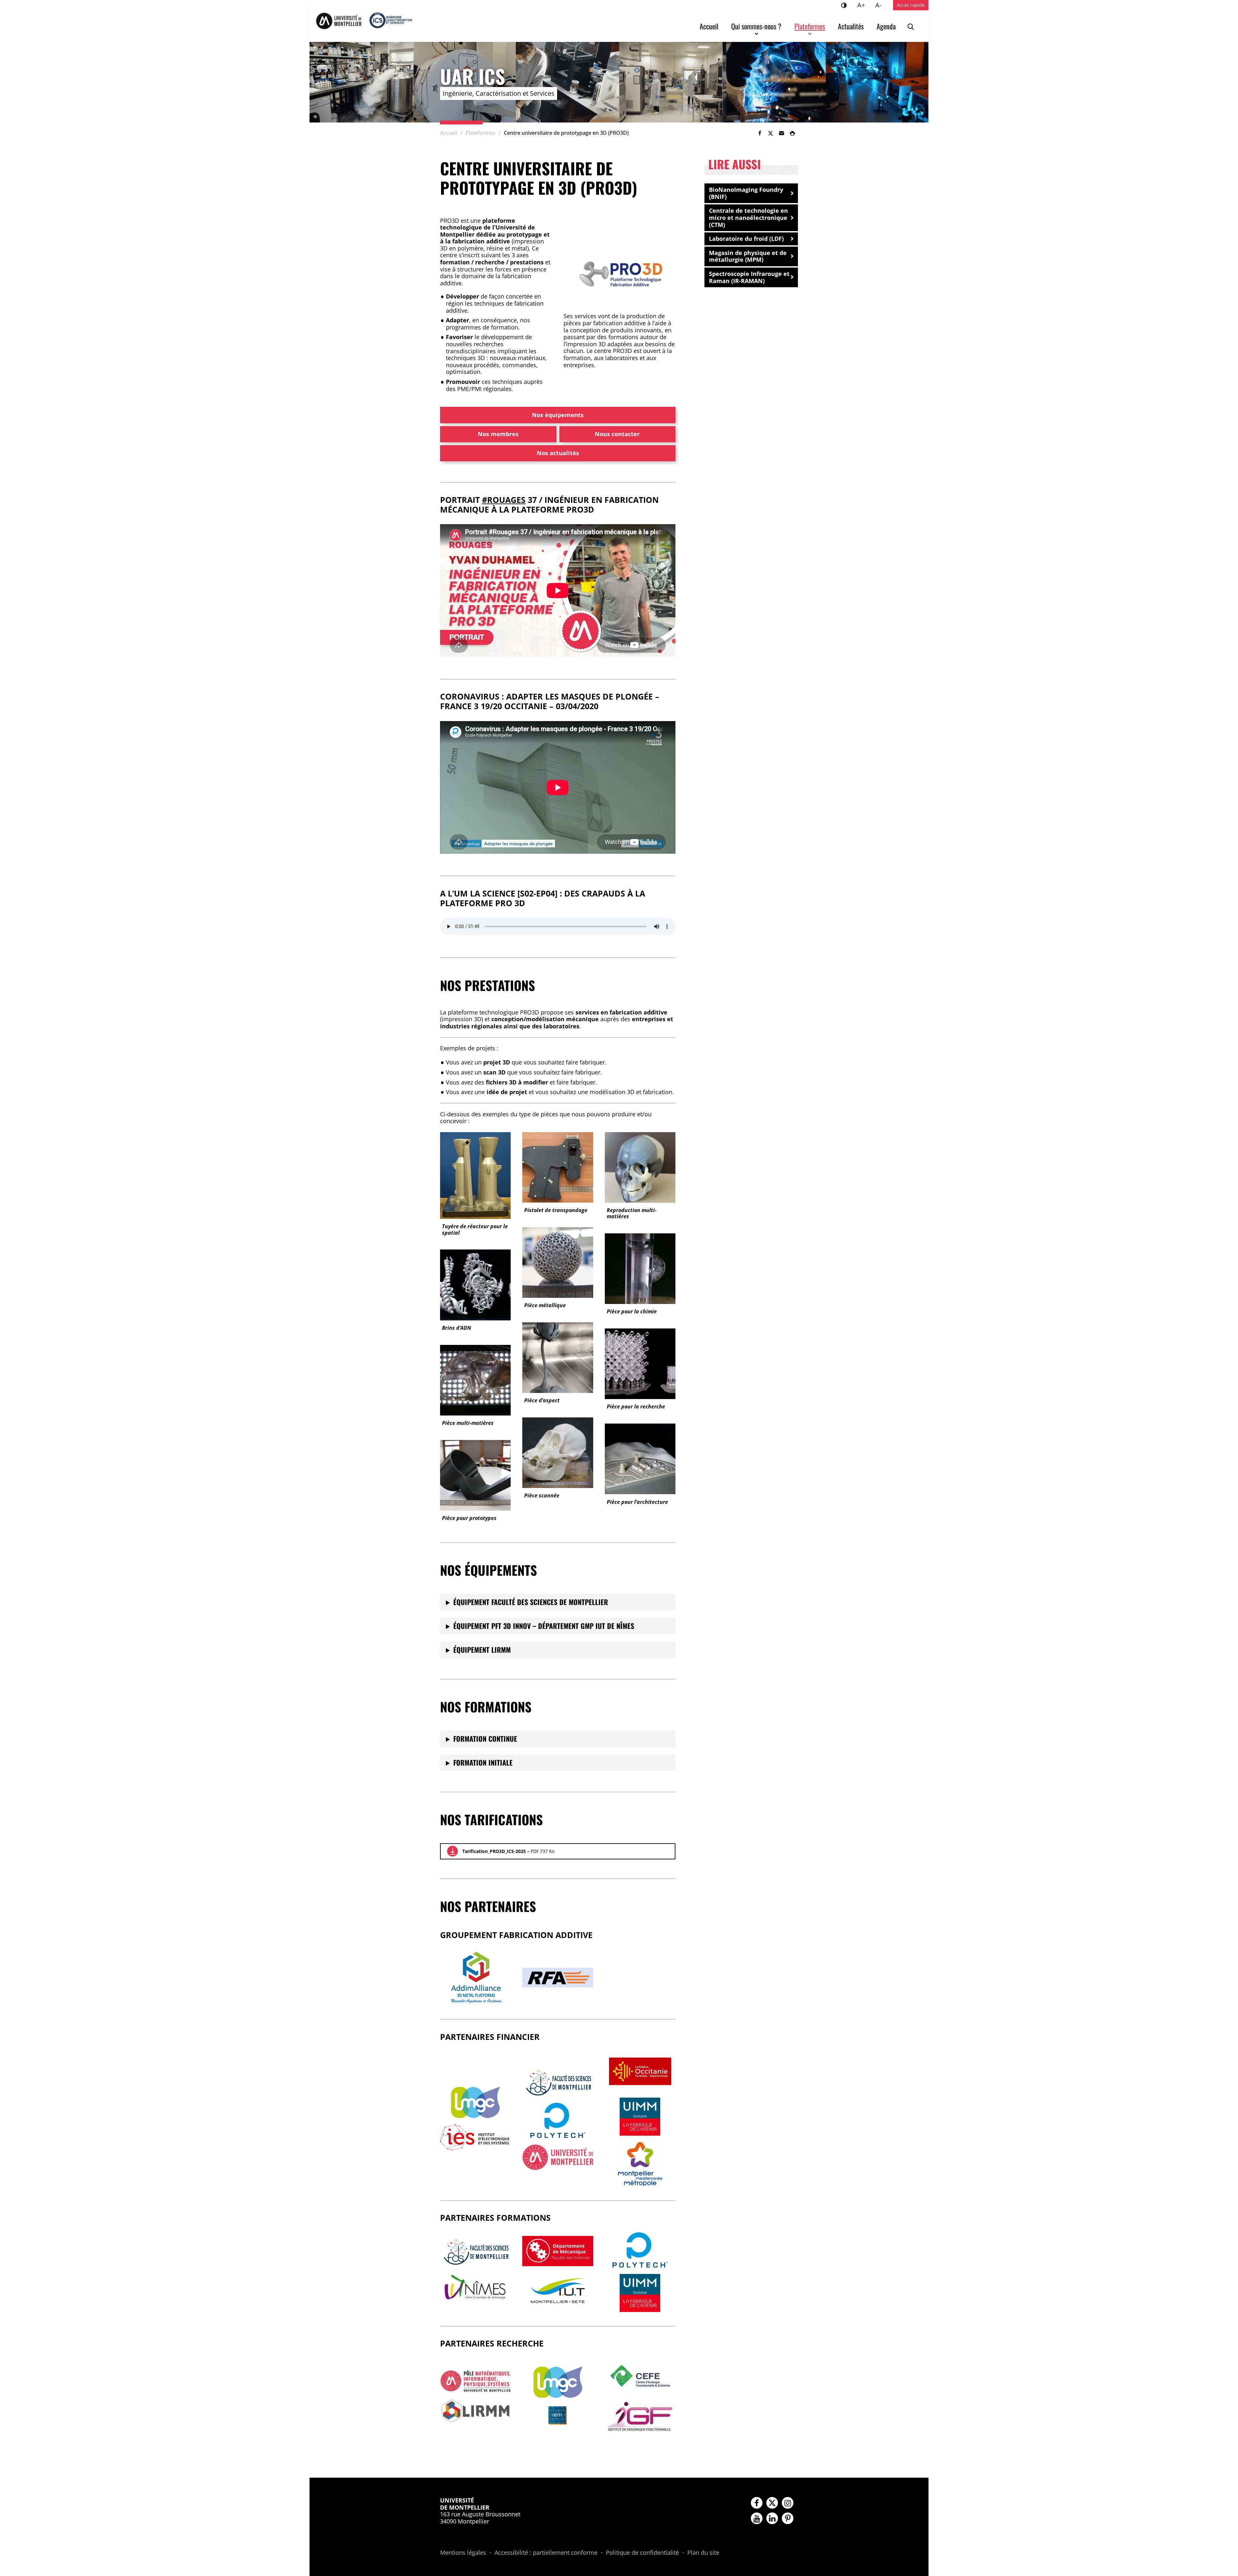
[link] (760, 133)
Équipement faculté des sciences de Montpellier (531, 1602)
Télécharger (452, 1851)
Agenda (886, 26)
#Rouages (504, 500)
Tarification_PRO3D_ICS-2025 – (508, 1851)
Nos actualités (558, 453)
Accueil (709, 26)
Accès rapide (911, 5)
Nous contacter (617, 434)
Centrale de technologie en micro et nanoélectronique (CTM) (748, 217)
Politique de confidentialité (642, 2553)
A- (881, 5)
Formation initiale (483, 1762)
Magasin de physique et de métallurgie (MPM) (748, 256)
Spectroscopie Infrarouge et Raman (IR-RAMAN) (749, 277)
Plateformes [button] (810, 26)
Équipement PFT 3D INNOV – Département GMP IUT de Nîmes (544, 1626)
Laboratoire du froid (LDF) (746, 239)
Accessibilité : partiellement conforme (546, 2553)
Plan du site (703, 2553)
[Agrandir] (660, 250)
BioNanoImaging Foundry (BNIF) (746, 193)
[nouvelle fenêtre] (475, 2102)
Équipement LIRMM (482, 1650)
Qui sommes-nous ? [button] (756, 26)
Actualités (851, 26)
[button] (781, 133)
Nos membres (498, 434)
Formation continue (485, 1739)
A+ (864, 5)
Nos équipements (558, 415)
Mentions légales (463, 2553)
